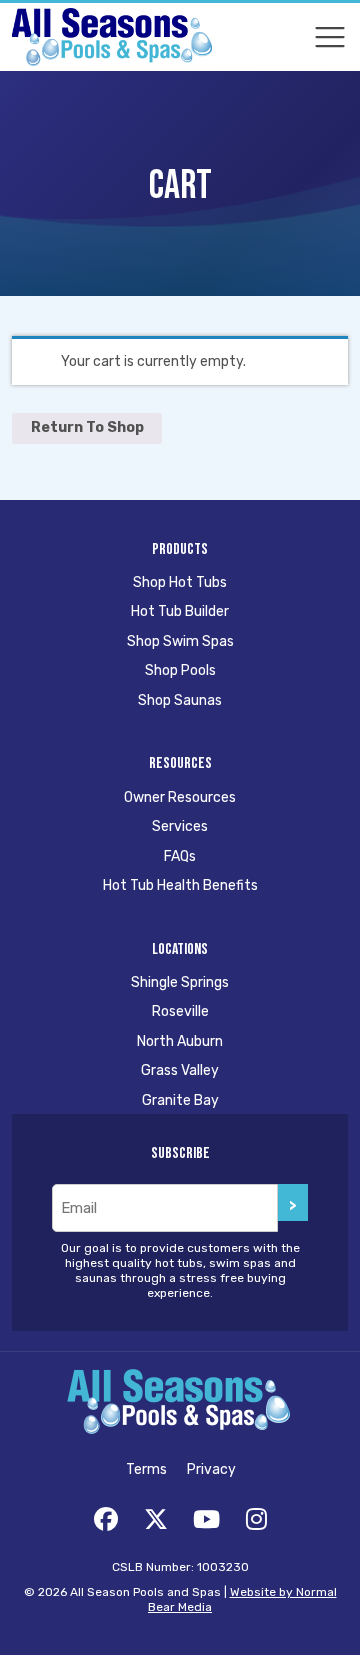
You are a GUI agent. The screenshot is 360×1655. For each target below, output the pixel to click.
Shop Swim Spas (180, 641)
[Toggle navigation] (330, 37)
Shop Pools (180, 670)
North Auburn (180, 1041)
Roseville (180, 1011)
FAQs (180, 856)
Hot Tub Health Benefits (180, 885)
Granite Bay (180, 1100)
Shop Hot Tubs (180, 582)
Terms (146, 1469)
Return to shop (87, 427)
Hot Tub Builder (180, 611)
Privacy (211, 1469)
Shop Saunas (180, 700)
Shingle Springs (180, 982)
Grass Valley (180, 1070)
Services (180, 826)
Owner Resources (180, 797)
